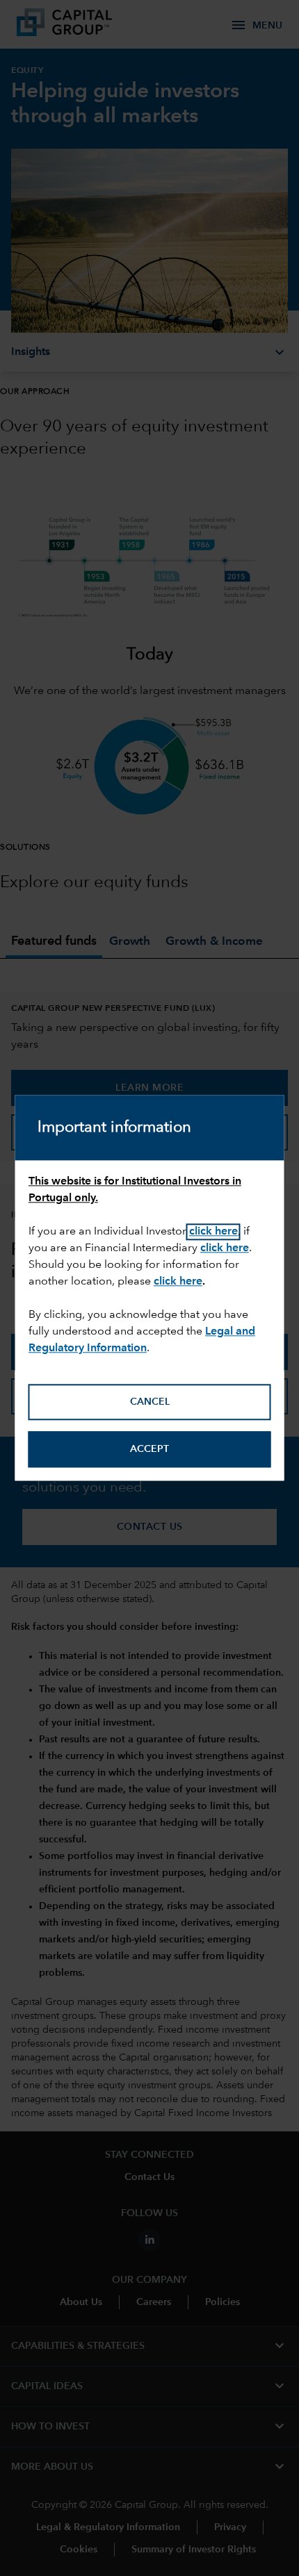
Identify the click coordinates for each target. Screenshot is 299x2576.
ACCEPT (149, 1449)
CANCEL (150, 1402)
